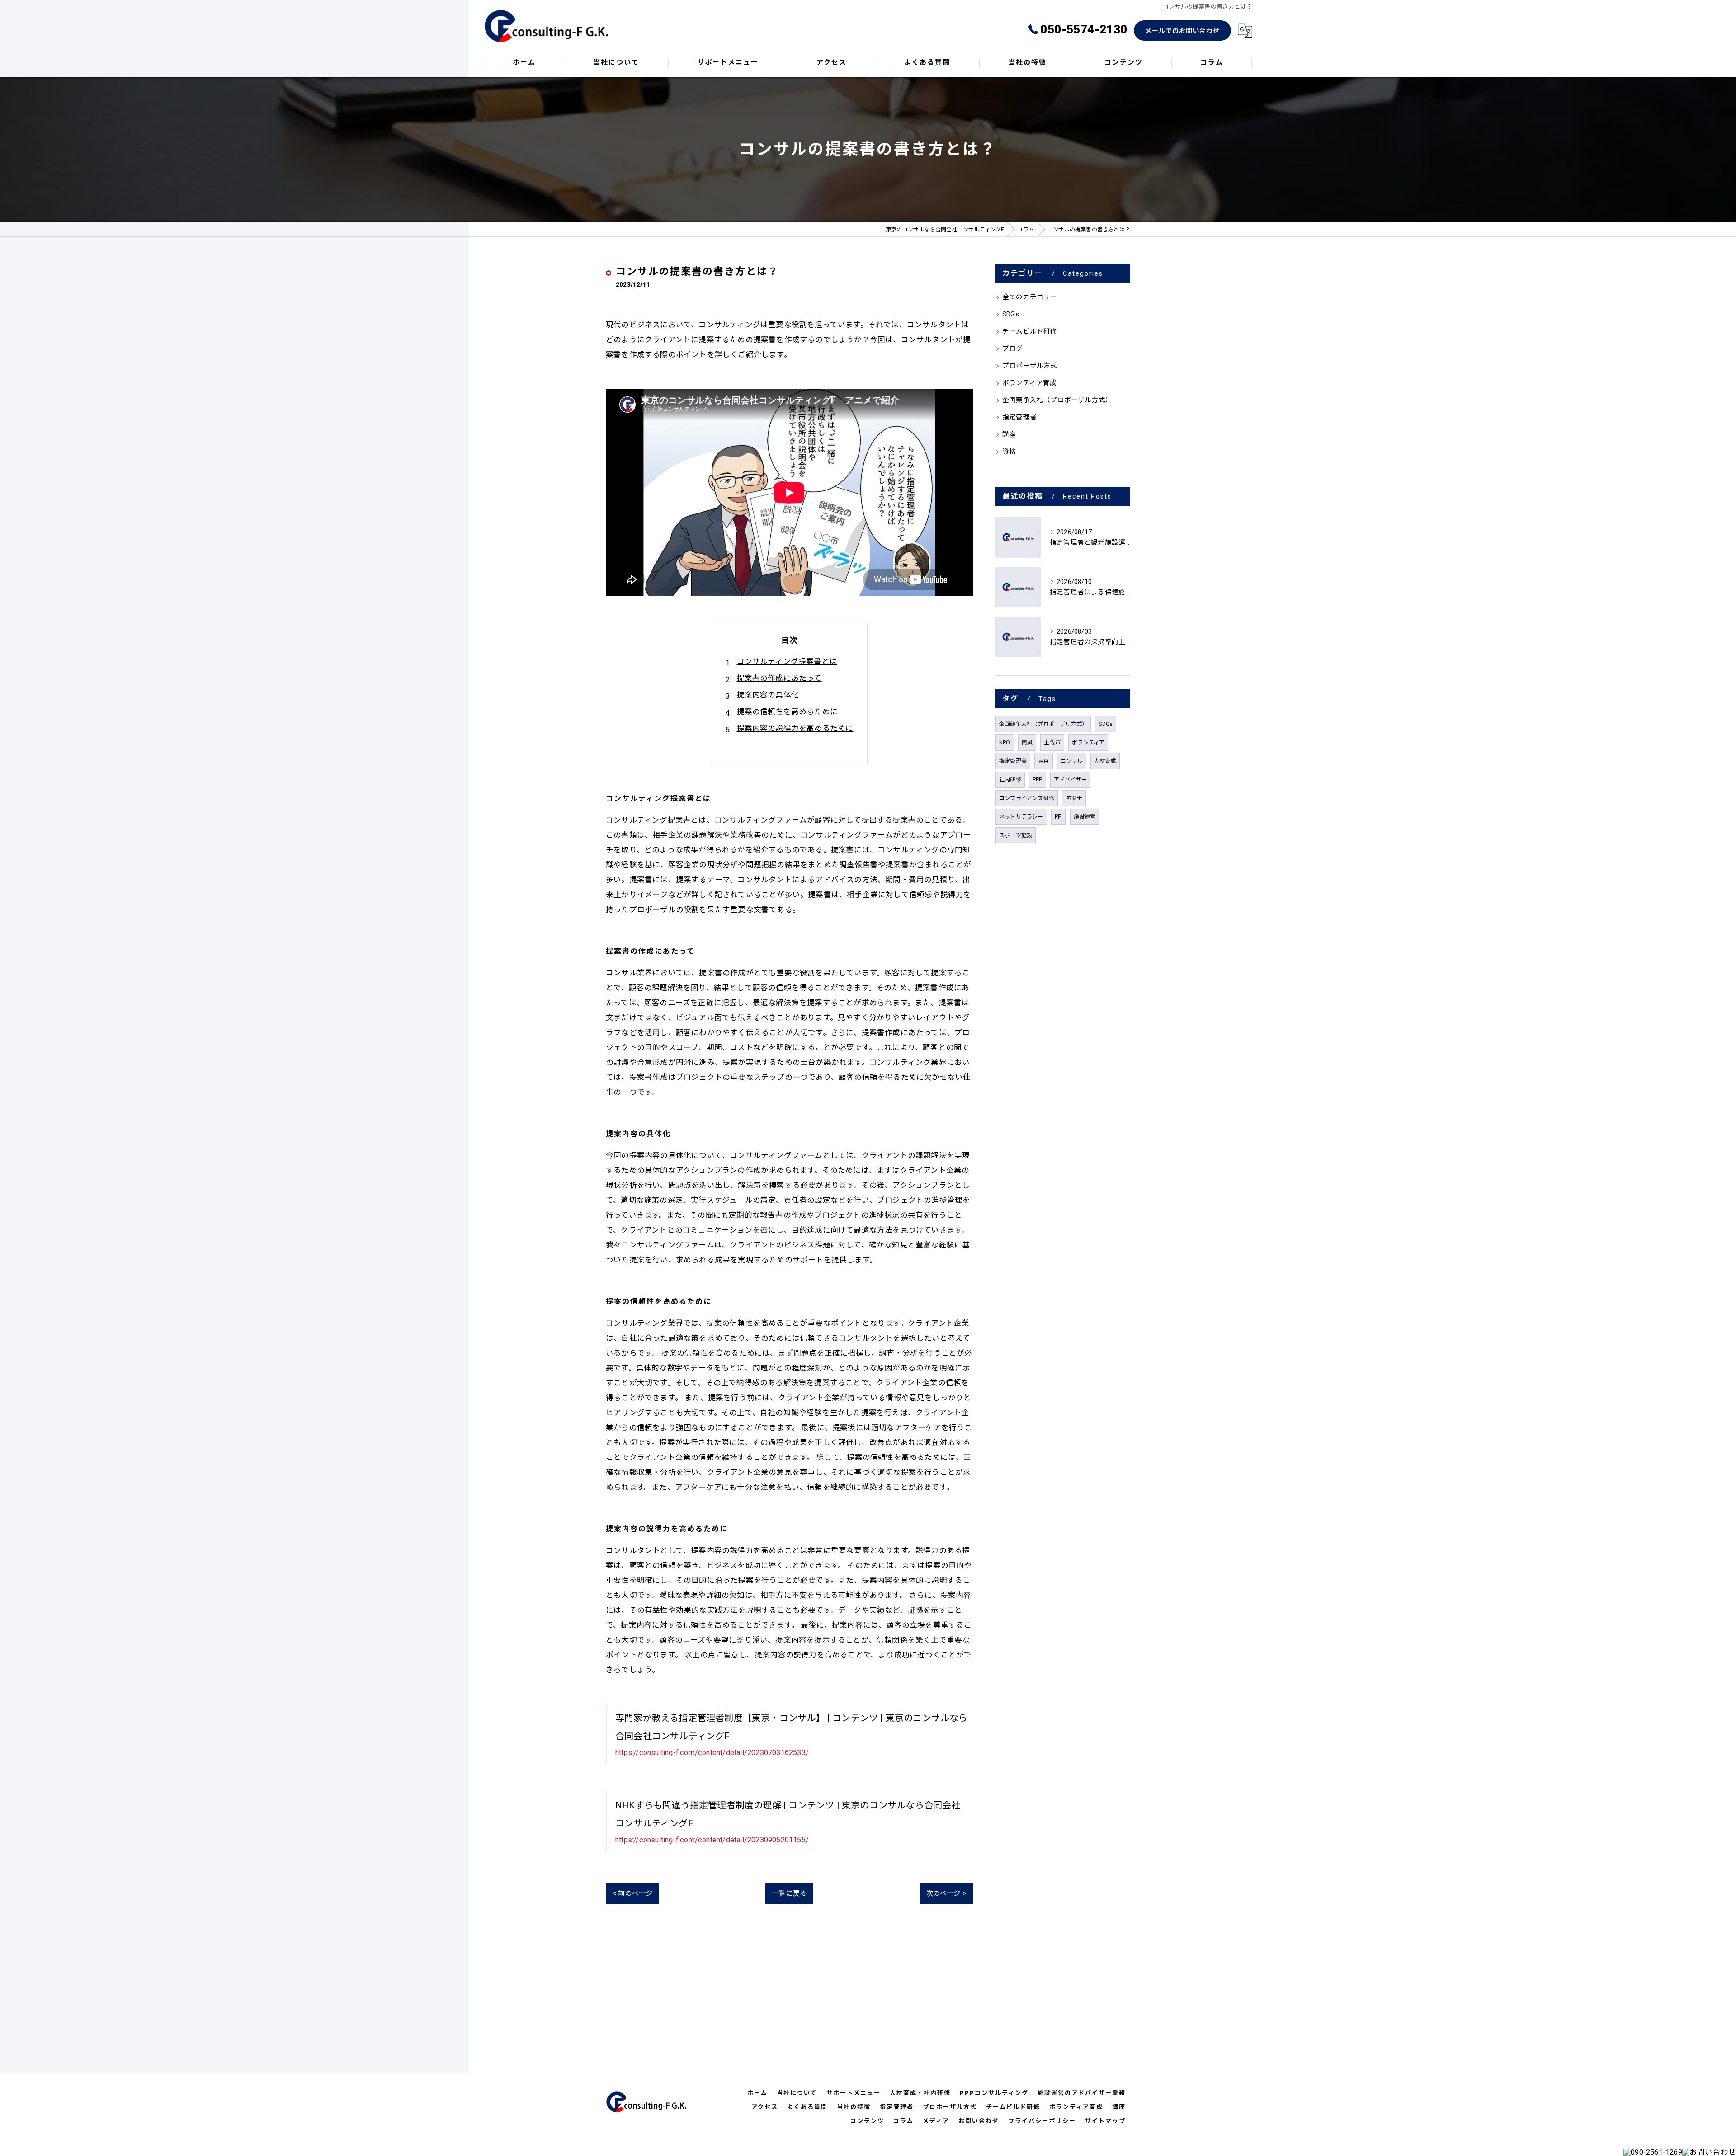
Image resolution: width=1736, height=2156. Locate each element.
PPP (1038, 780)
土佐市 (1052, 743)
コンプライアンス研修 (1027, 798)
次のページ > (946, 1893)
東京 (1043, 761)
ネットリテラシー (1021, 817)
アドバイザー (1070, 780)
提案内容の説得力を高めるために (795, 728)
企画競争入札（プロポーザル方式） (1057, 400)
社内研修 (1010, 780)
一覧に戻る (789, 1893)
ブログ (1013, 349)
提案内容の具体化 (768, 695)
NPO (1005, 743)
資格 (1009, 452)
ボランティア (1088, 743)
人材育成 (1105, 761)
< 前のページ (632, 1893)
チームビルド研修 (1030, 332)
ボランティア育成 (1030, 383)
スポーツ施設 (1016, 835)
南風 (1027, 743)
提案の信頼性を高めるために (788, 712)
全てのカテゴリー (1030, 297)
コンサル (1072, 761)
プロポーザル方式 (1030, 366)
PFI (1059, 817)
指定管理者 (1019, 417)
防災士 (1074, 798)
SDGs (1011, 314)
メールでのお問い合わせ (1182, 31)
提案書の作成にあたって (779, 678)
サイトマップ (1105, 2121)
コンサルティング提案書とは (787, 661)
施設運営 (1085, 817)
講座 (1009, 435)
